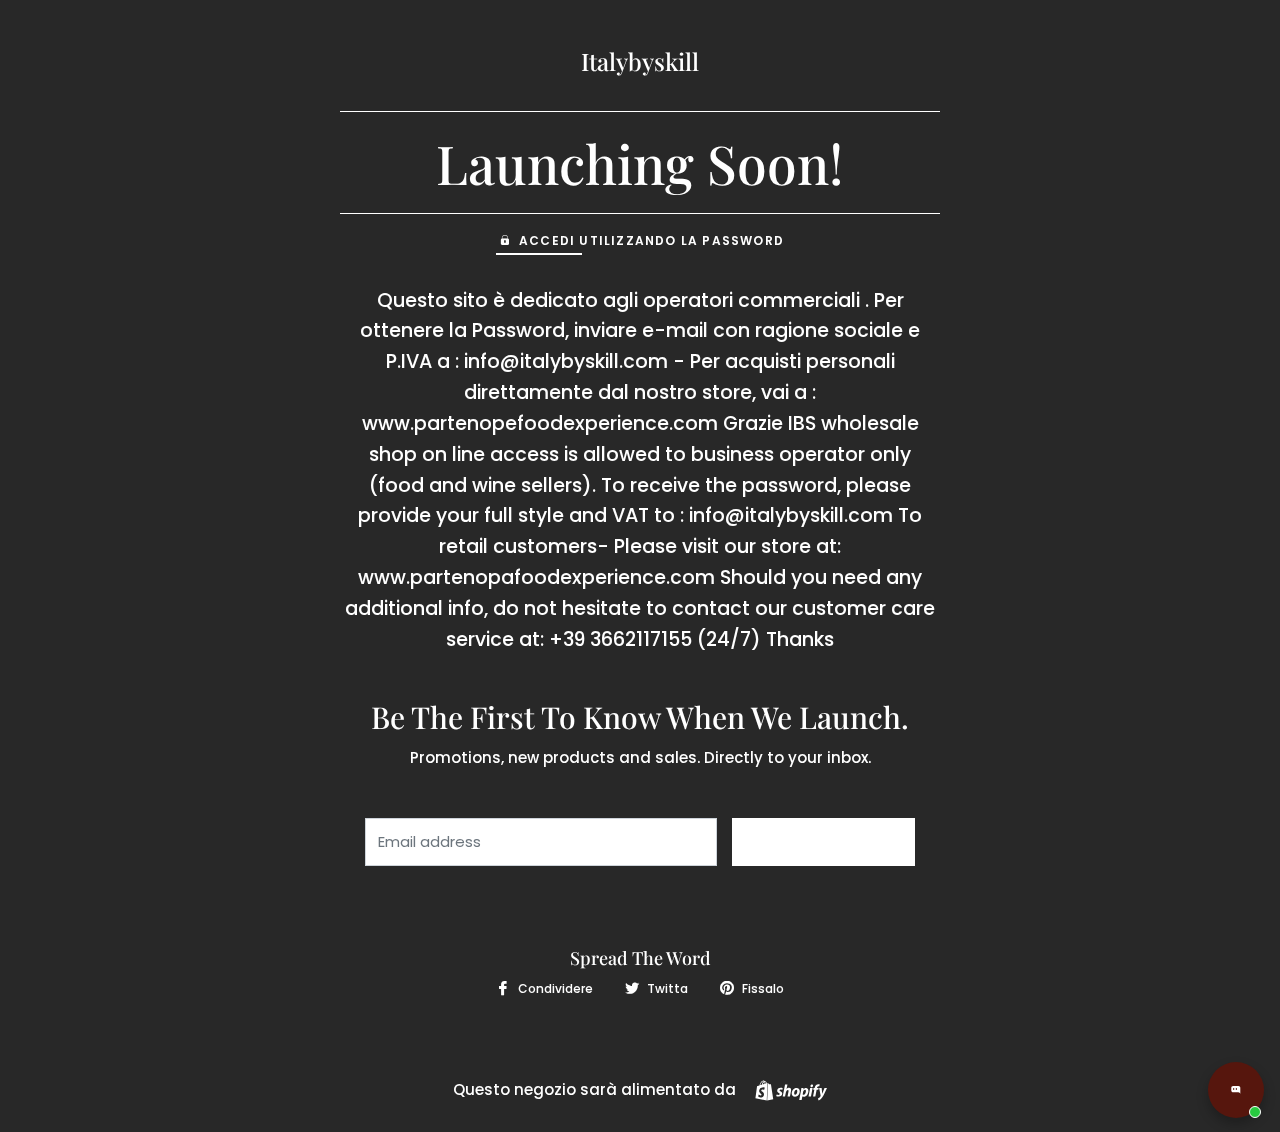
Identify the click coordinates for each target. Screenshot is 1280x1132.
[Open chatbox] (1236, 1090)
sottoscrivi (823, 842)
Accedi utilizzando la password (651, 240)
